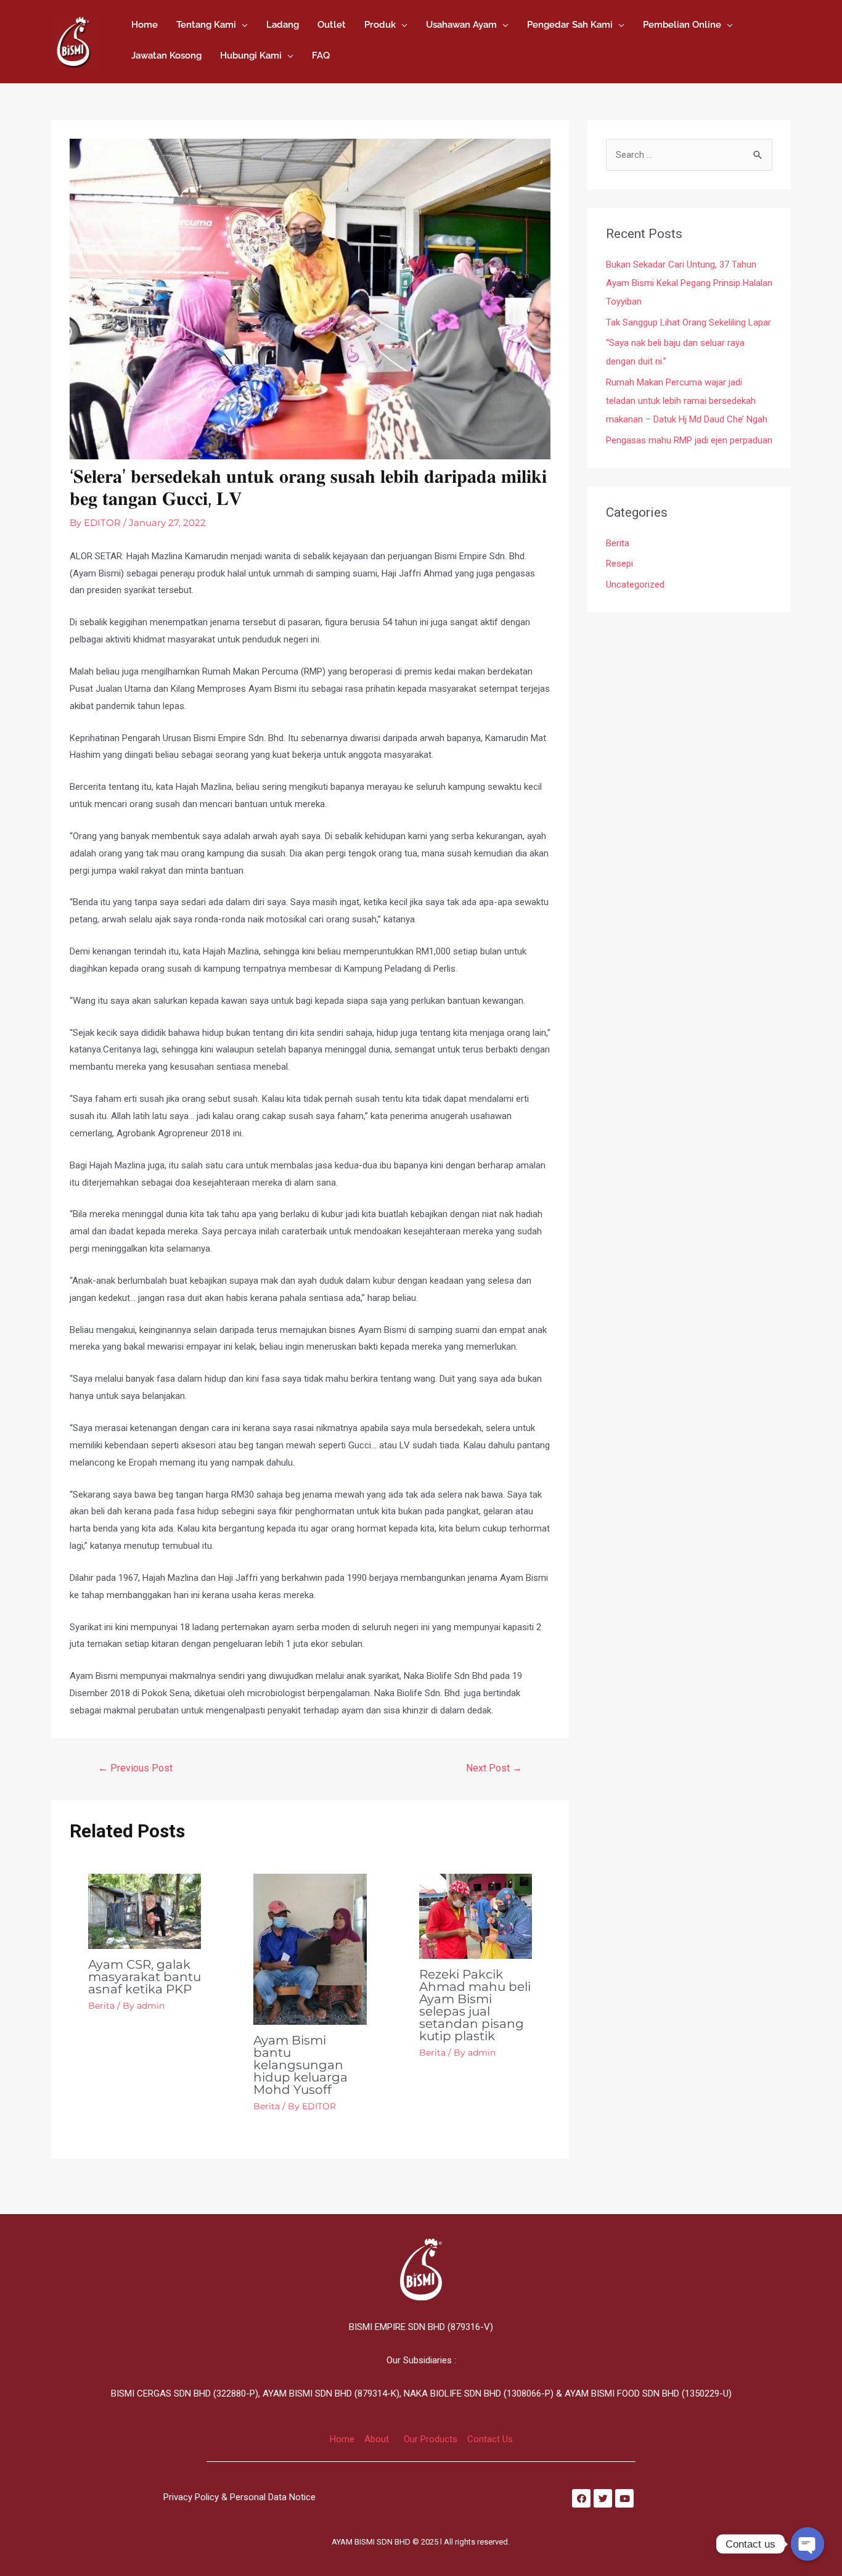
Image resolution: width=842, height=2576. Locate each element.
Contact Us (490, 2439)
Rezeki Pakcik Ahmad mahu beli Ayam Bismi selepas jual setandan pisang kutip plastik (475, 2005)
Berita (101, 2006)
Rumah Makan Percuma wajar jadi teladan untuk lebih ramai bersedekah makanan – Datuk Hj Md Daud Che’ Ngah (687, 401)
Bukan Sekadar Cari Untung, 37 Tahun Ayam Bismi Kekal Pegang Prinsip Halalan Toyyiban (689, 283)
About (377, 2439)
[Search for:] (689, 155)
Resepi (619, 564)
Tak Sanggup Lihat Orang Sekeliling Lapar (689, 322)
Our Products (431, 2439)
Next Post (494, 1768)
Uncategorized (635, 585)
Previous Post (135, 1768)
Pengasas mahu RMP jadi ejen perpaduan (689, 440)
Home (342, 2439)
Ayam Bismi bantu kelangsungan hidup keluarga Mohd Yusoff (300, 2065)
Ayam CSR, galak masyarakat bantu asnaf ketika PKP (145, 1977)
